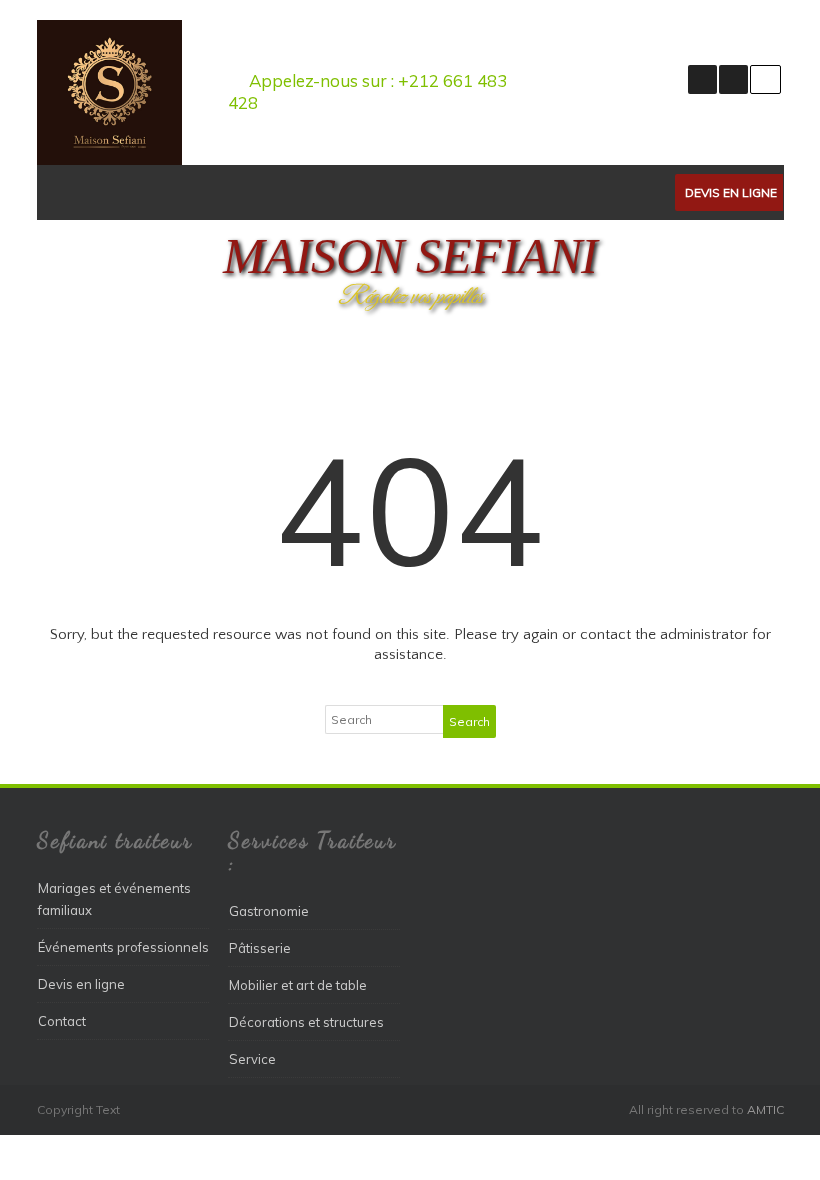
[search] (765, 79)
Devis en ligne (731, 192)
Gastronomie (269, 911)
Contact (62, 1021)
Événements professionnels (123, 947)
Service (252, 1059)
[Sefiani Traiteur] (109, 160)
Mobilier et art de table (298, 985)
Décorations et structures (306, 1022)
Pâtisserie (260, 948)
